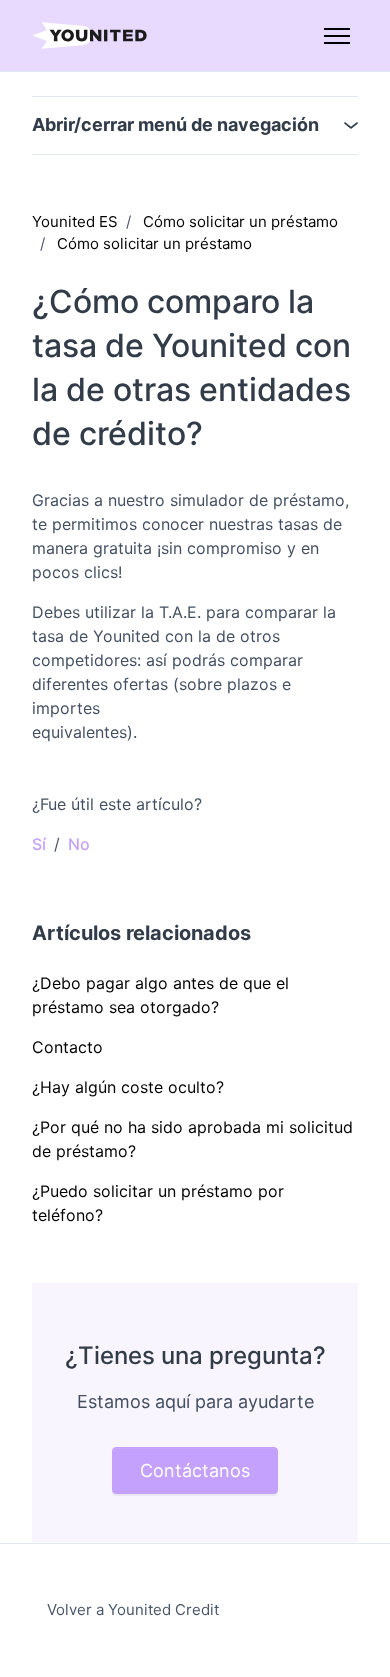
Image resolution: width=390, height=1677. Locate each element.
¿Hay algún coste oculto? (128, 1087)
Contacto (67, 1047)
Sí (39, 844)
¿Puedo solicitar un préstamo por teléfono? (158, 1203)
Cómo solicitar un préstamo (240, 221)
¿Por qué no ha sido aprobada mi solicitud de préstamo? (192, 1139)
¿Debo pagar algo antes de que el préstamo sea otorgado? (160, 995)
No (79, 844)
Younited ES (75, 221)
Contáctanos (195, 1470)
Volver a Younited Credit (133, 1609)
